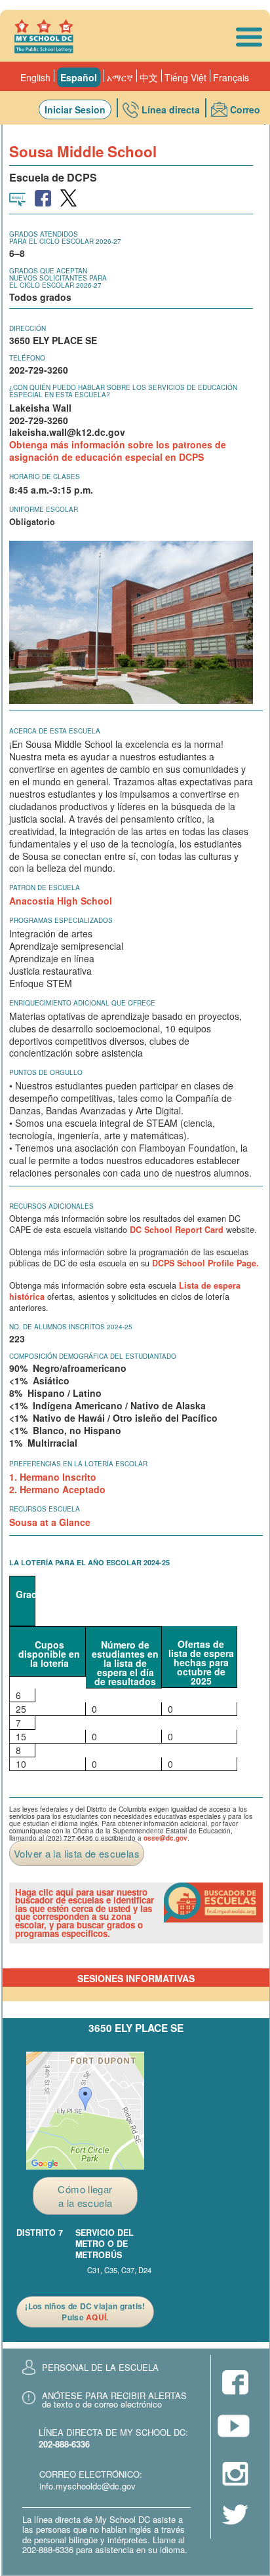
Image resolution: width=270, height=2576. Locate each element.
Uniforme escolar (44, 509)
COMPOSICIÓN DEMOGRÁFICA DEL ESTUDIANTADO (93, 1356)
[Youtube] (235, 2430)
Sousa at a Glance (50, 1522)
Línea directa (171, 109)
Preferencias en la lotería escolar (78, 1464)
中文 (149, 77)
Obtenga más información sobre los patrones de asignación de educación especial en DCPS (118, 451)
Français (231, 77)
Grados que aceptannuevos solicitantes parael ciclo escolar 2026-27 (58, 278)
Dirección (28, 328)
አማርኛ (120, 77)
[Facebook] (235, 2384)
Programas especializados (61, 920)
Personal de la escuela (100, 2367)
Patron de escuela (45, 888)
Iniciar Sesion (75, 109)
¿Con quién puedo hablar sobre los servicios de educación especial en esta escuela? (123, 391)
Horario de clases (45, 477)
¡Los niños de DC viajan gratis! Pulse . (85, 2312)
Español (79, 77)
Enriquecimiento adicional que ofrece (82, 1003)
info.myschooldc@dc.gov (87, 2486)
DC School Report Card (177, 1230)
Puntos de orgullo (46, 1072)
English (35, 77)
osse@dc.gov (165, 1838)
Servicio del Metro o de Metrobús (105, 2244)
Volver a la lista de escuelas (77, 1853)
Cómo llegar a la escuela (85, 2196)
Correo (245, 109)
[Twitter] (235, 2516)
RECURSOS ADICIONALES (51, 1206)
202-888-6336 (64, 2444)
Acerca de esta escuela (55, 731)
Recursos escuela (45, 1509)
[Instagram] (235, 2475)
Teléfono (27, 358)
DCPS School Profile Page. (205, 1263)
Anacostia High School (61, 901)
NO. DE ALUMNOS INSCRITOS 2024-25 (71, 1327)
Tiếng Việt (185, 77)
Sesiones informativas (136, 1978)
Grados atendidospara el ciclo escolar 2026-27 (65, 238)
